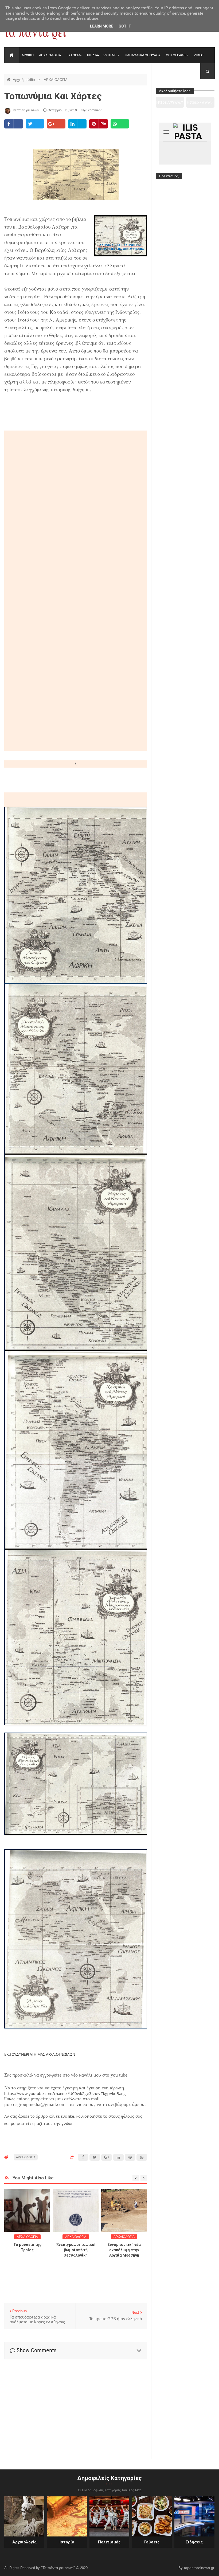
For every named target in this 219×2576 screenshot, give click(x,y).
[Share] (13, 124)
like (71, 2116)
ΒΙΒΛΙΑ (93, 55)
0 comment (93, 110)
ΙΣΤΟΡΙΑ (74, 55)
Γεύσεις (152, 2542)
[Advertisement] (76, 780)
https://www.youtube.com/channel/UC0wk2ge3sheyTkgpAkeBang (65, 2093)
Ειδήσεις (194, 2542)
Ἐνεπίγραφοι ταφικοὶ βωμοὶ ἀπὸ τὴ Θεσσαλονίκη (27, 2250)
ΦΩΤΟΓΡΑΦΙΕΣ (177, 55)
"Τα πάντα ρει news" (58, 2568)
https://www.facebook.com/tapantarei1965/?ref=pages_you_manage (200, 104)
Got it (125, 26)
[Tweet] (35, 124)
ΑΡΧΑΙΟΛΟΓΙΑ (50, 55)
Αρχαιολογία (24, 2542)
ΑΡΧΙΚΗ (28, 55)
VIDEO (199, 55)
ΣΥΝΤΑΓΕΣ (111, 55)
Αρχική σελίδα (24, 80)
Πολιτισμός (109, 2542)
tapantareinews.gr (199, 2568)
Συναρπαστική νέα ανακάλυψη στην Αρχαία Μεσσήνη (76, 2250)
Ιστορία (67, 2542)
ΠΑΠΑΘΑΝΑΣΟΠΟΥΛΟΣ (143, 55)
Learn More (102, 26)
